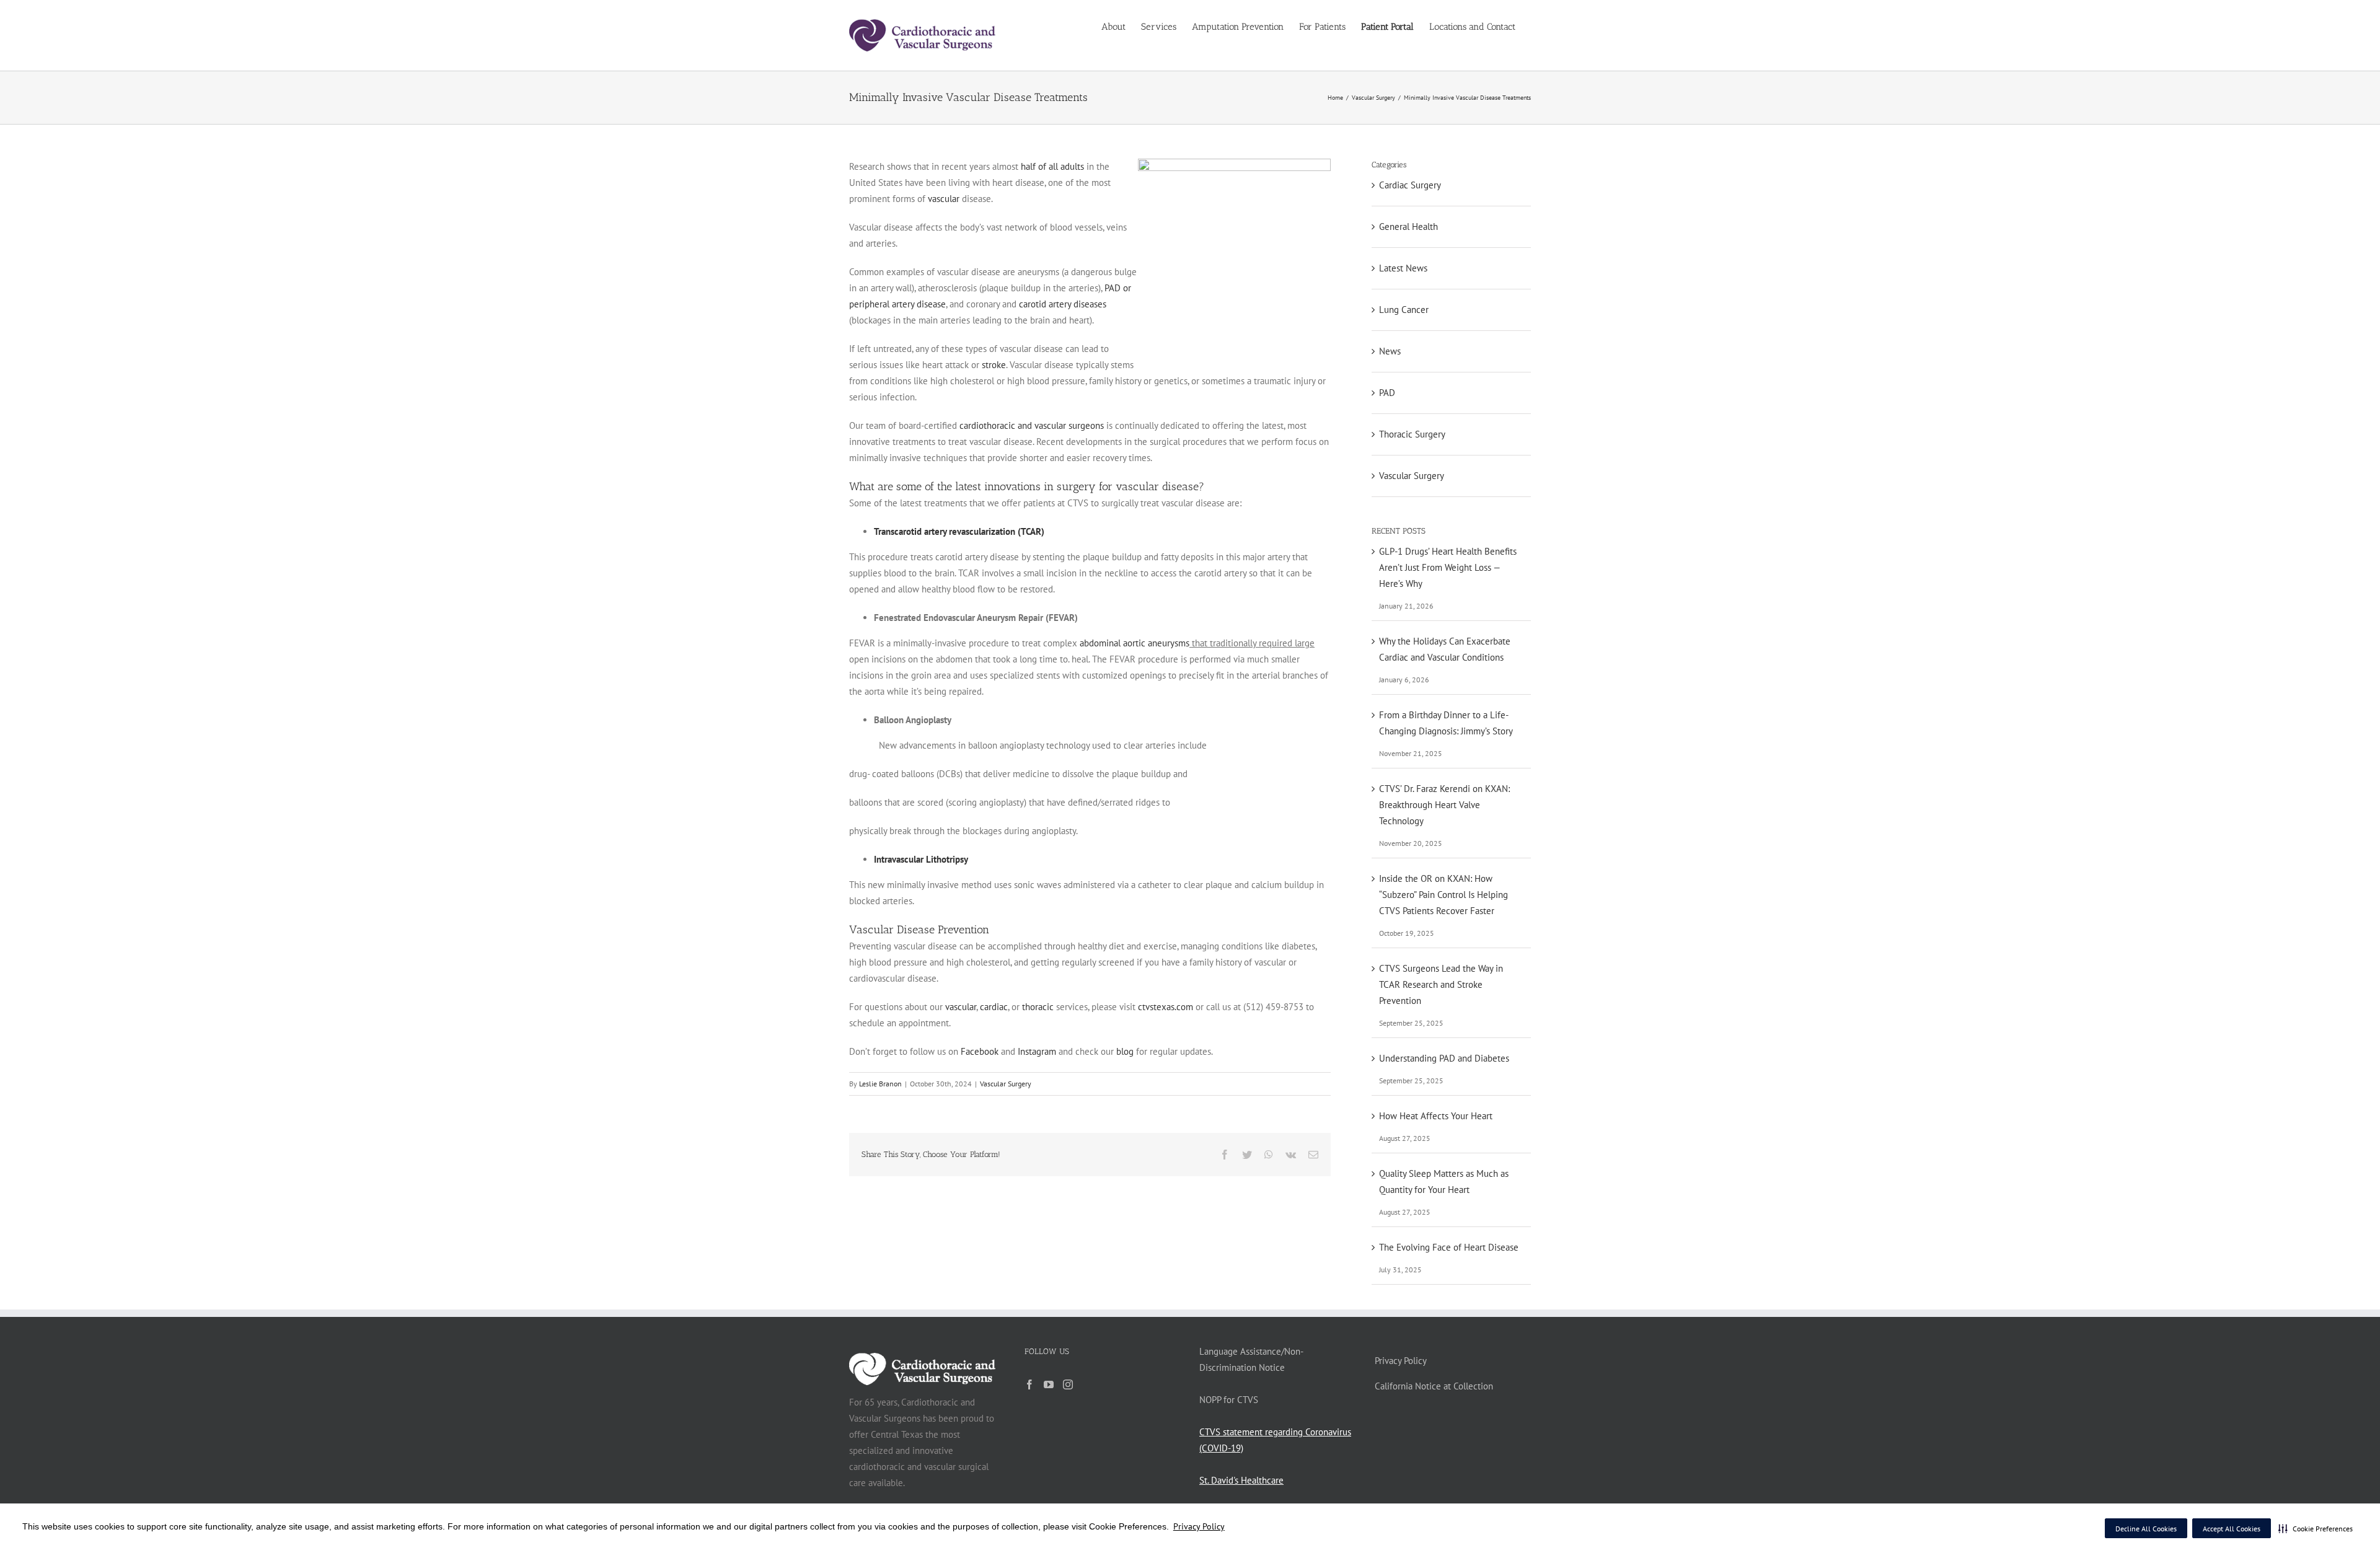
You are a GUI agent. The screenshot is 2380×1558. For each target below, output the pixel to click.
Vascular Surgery (1006, 1084)
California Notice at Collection (1434, 1386)
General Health (1408, 227)
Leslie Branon (880, 1084)
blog (1125, 1051)
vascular (945, 199)
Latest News (1403, 268)
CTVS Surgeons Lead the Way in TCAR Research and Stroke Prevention (1441, 984)
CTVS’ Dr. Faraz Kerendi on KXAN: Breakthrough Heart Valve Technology (1444, 805)
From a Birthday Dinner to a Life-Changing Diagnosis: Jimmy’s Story (1446, 723)
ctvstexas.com (1166, 1007)
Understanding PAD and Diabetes (1444, 1058)
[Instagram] (1068, 1384)
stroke (994, 365)
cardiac (994, 1007)
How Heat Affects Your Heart (1436, 1116)
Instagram (1037, 1051)
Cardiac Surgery (1410, 185)
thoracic (1038, 1007)
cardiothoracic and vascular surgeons (1032, 425)
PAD (1387, 393)
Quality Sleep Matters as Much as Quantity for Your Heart (1444, 1182)
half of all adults (1052, 166)
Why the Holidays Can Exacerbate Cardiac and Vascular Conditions (1445, 649)
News (1390, 351)
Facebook (980, 1051)
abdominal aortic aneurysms (1135, 643)
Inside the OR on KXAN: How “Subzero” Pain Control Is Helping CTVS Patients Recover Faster (1443, 895)
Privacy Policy (1199, 1526)
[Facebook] (1029, 1384)
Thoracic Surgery (1412, 434)
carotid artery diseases (1063, 304)
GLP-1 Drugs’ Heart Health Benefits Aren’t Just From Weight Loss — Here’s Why (1448, 567)
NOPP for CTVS (1229, 1400)
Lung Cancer (1404, 310)
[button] (2316, 1528)
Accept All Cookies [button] (2232, 1529)
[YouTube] (1049, 1384)
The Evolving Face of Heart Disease (1449, 1247)
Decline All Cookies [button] (2146, 1529)
